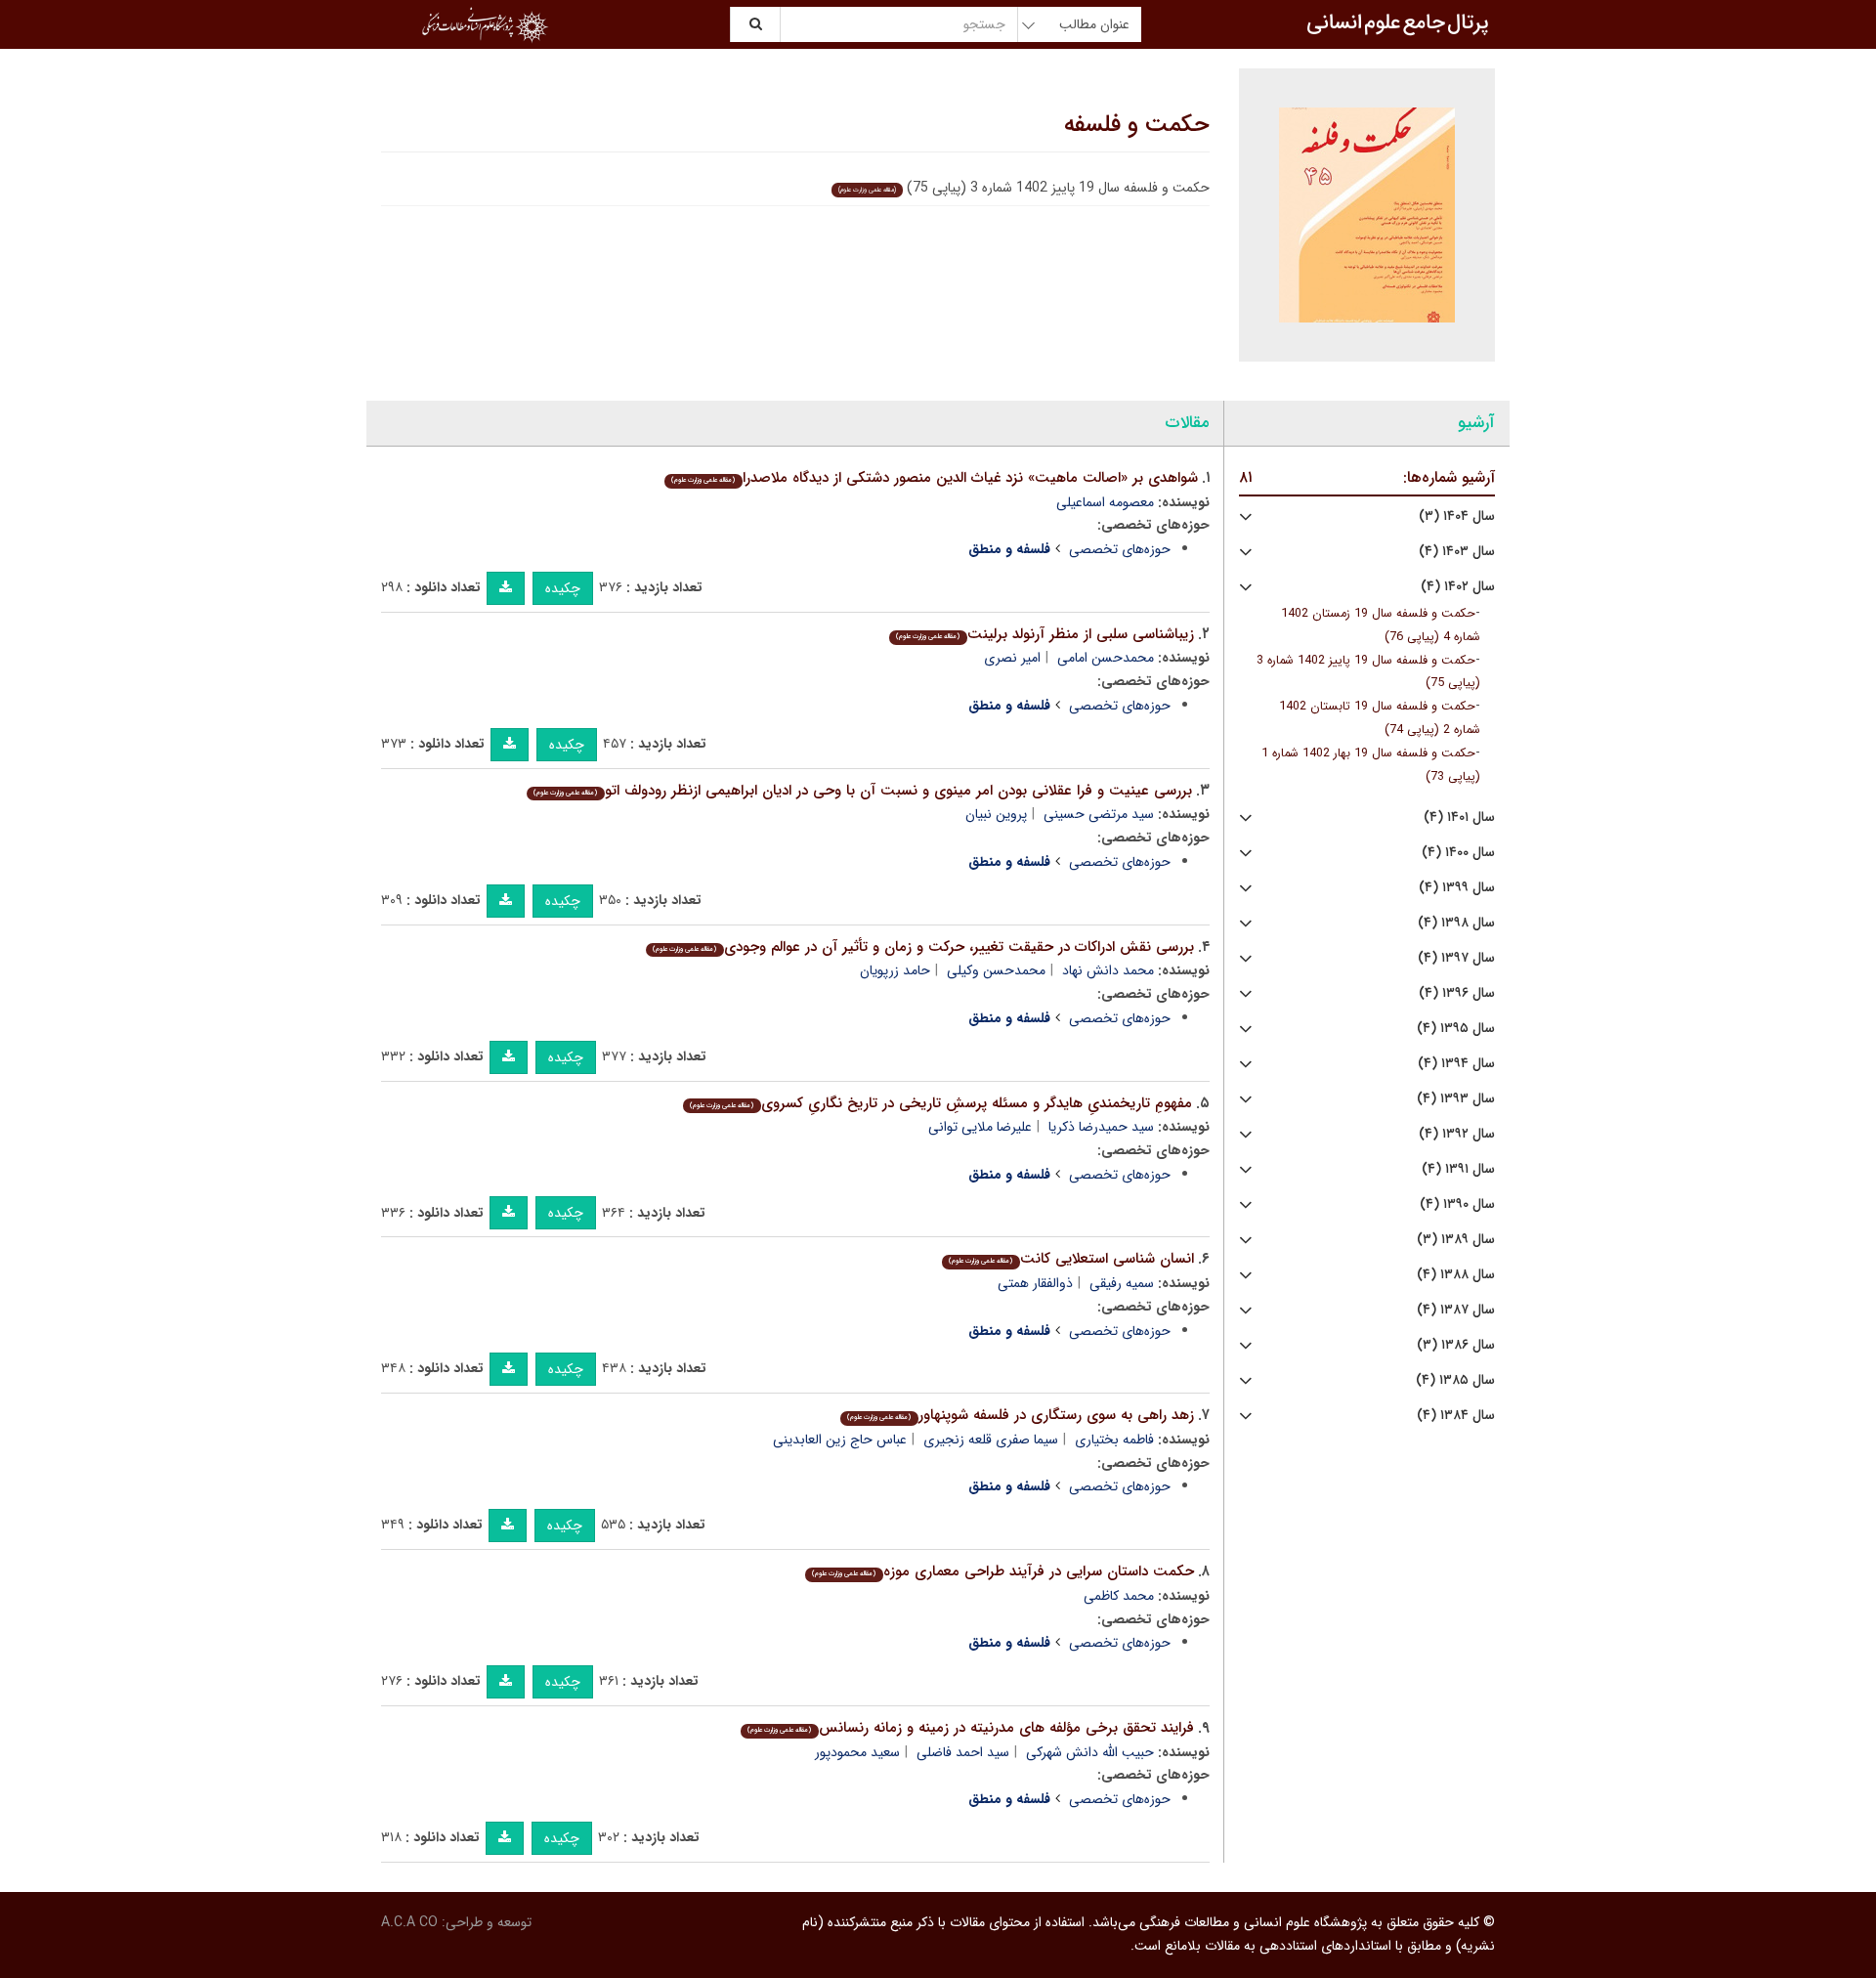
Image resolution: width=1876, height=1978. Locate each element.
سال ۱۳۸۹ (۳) (1456, 1240)
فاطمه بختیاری (1114, 1440)
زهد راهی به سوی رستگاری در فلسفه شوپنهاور (1020, 1415)
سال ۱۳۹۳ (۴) (1456, 1099)
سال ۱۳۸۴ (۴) (1456, 1416)
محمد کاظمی (1119, 1596)
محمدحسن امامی (1106, 658)
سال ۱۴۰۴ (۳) (1457, 516)
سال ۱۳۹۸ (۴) (1456, 923)
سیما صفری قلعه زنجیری (991, 1440)
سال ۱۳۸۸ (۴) (1456, 1275)
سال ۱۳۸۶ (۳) (1456, 1345)
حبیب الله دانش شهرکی (1090, 1752)
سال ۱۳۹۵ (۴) (1456, 1029)
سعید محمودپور (857, 1752)
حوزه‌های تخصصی (1120, 549)
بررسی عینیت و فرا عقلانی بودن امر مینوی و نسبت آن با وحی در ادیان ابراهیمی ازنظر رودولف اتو (862, 791)
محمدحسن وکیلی (996, 970)
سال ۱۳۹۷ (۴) (1456, 958)
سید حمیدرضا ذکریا (1101, 1127)
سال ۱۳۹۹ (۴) (1457, 888)
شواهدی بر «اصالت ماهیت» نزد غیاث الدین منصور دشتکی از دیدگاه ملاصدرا (934, 478)
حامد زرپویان (895, 970)
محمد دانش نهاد (1108, 970)
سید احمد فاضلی (963, 1752)
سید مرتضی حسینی (1099, 814)
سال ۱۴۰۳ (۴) (1457, 552)
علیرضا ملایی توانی (980, 1127)
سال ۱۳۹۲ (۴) (1457, 1134)
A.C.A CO (409, 1922)
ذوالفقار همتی (1035, 1283)
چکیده (563, 588)
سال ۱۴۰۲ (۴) (1458, 587)
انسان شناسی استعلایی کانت (1071, 1259)
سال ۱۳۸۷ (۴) (1456, 1310)
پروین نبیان (996, 814)
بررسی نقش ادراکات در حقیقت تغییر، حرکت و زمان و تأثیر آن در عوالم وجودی (923, 947)
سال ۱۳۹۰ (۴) (1457, 1204)
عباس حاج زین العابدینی (840, 1440)
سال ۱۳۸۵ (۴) (1455, 1380)
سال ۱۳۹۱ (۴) (1458, 1169)
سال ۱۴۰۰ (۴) (1458, 853)
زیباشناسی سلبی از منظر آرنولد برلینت (1045, 634)
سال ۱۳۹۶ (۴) (1457, 993)
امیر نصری (1012, 658)
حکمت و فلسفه (1137, 125)
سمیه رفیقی (1122, 1283)
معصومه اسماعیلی (1105, 502)
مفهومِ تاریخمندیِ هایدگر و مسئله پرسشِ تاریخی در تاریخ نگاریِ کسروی (940, 1103)
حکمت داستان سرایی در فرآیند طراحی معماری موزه (1002, 1571)
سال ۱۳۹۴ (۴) (1456, 1064)
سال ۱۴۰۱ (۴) (1459, 817)
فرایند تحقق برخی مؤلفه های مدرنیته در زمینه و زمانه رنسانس (970, 1728)
